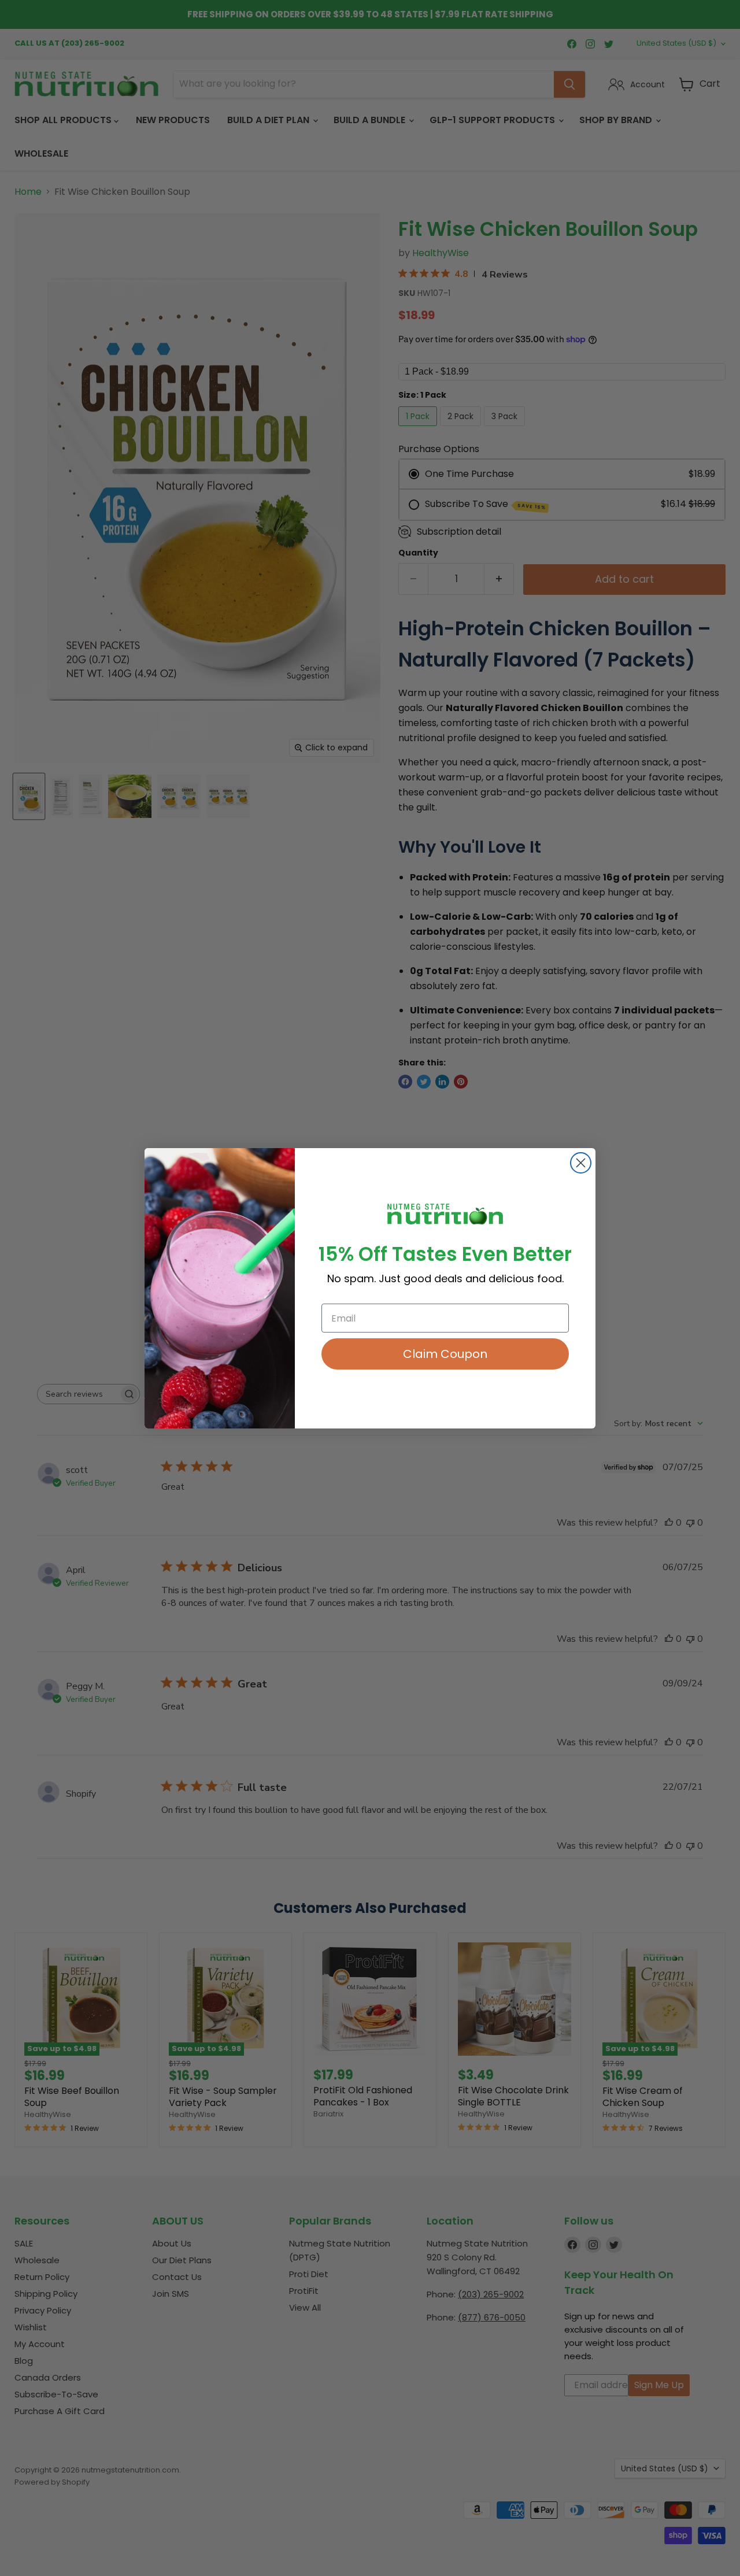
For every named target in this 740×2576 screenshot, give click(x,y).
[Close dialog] (581, 1163)
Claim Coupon (445, 1354)
